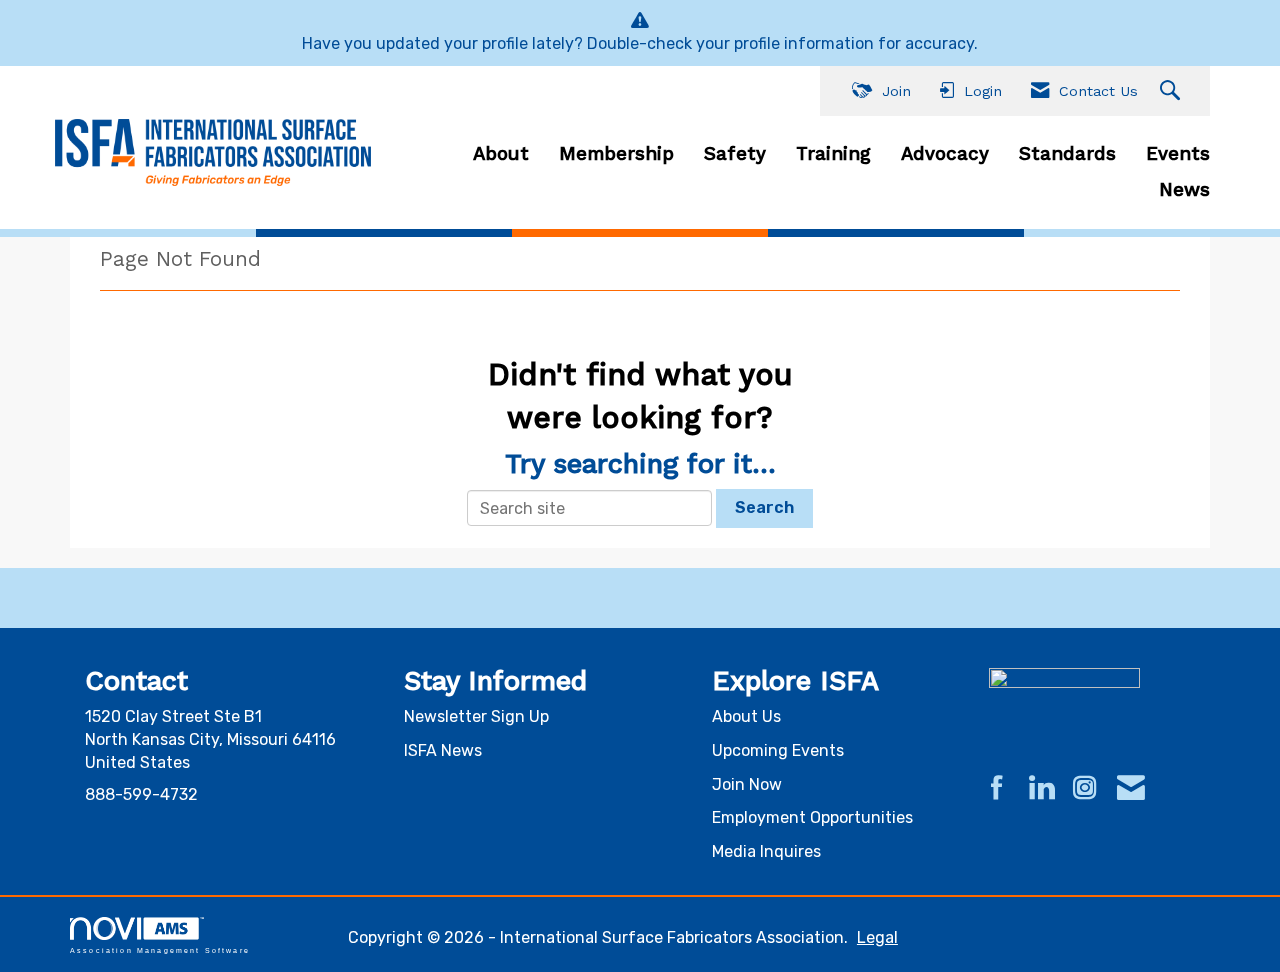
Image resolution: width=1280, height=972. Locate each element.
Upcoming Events (778, 750)
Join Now (747, 784)
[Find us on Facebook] (997, 789)
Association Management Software (160, 950)
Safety (735, 154)
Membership (616, 154)
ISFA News (443, 750)
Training (833, 154)
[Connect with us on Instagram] (1085, 789)
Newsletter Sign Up (476, 716)
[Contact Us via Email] (1131, 789)
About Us (746, 716)
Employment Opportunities (812, 817)
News (1184, 190)
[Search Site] (1172, 91)
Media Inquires (766, 851)
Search (764, 507)
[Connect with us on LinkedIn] (1041, 789)
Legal (877, 937)
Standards (1067, 154)
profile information (804, 43)
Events (1178, 154)
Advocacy (945, 154)
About (501, 154)
